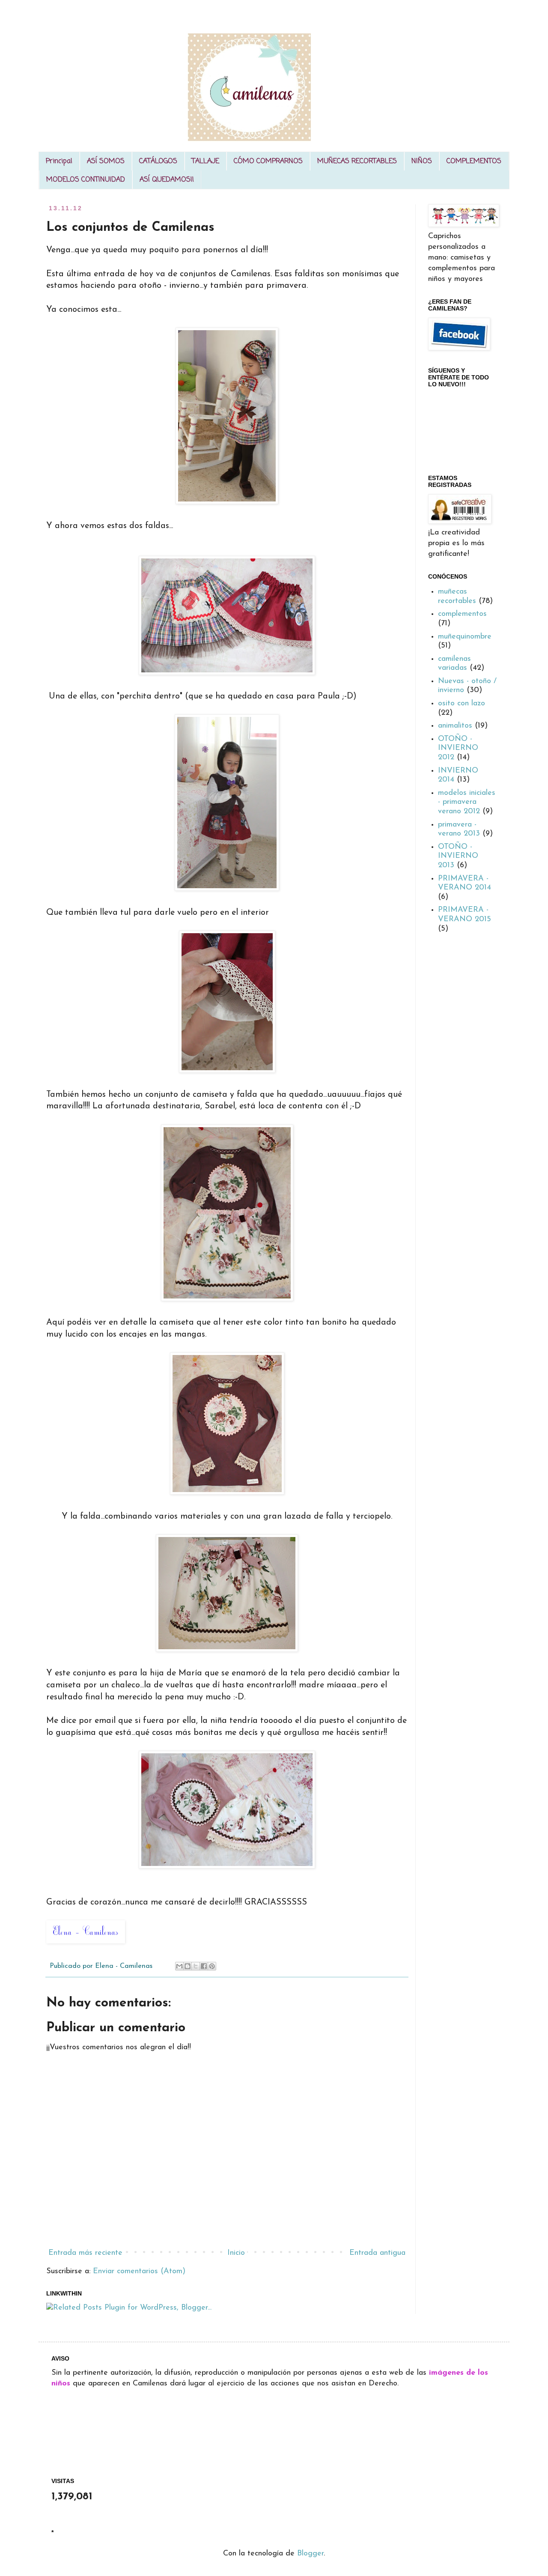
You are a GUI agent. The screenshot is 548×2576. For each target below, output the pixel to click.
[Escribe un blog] (188, 1966)
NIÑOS (422, 161)
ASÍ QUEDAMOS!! (167, 180)
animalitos (455, 726)
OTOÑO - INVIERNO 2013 (458, 856)
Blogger (310, 2554)
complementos (462, 614)
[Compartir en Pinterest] (212, 1966)
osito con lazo (462, 704)
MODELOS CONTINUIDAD (86, 180)
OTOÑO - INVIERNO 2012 (458, 748)
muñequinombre (465, 637)
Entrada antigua (377, 2253)
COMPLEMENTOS (474, 161)
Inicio (236, 2253)
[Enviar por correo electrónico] (179, 1966)
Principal (59, 161)
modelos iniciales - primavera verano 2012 (467, 802)
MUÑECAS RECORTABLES (357, 161)
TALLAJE (205, 161)
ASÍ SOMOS (106, 161)
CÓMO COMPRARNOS (268, 161)
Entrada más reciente (85, 2253)
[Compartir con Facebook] (204, 1966)
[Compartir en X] (196, 1966)
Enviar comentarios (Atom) (139, 2272)
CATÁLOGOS (158, 161)
